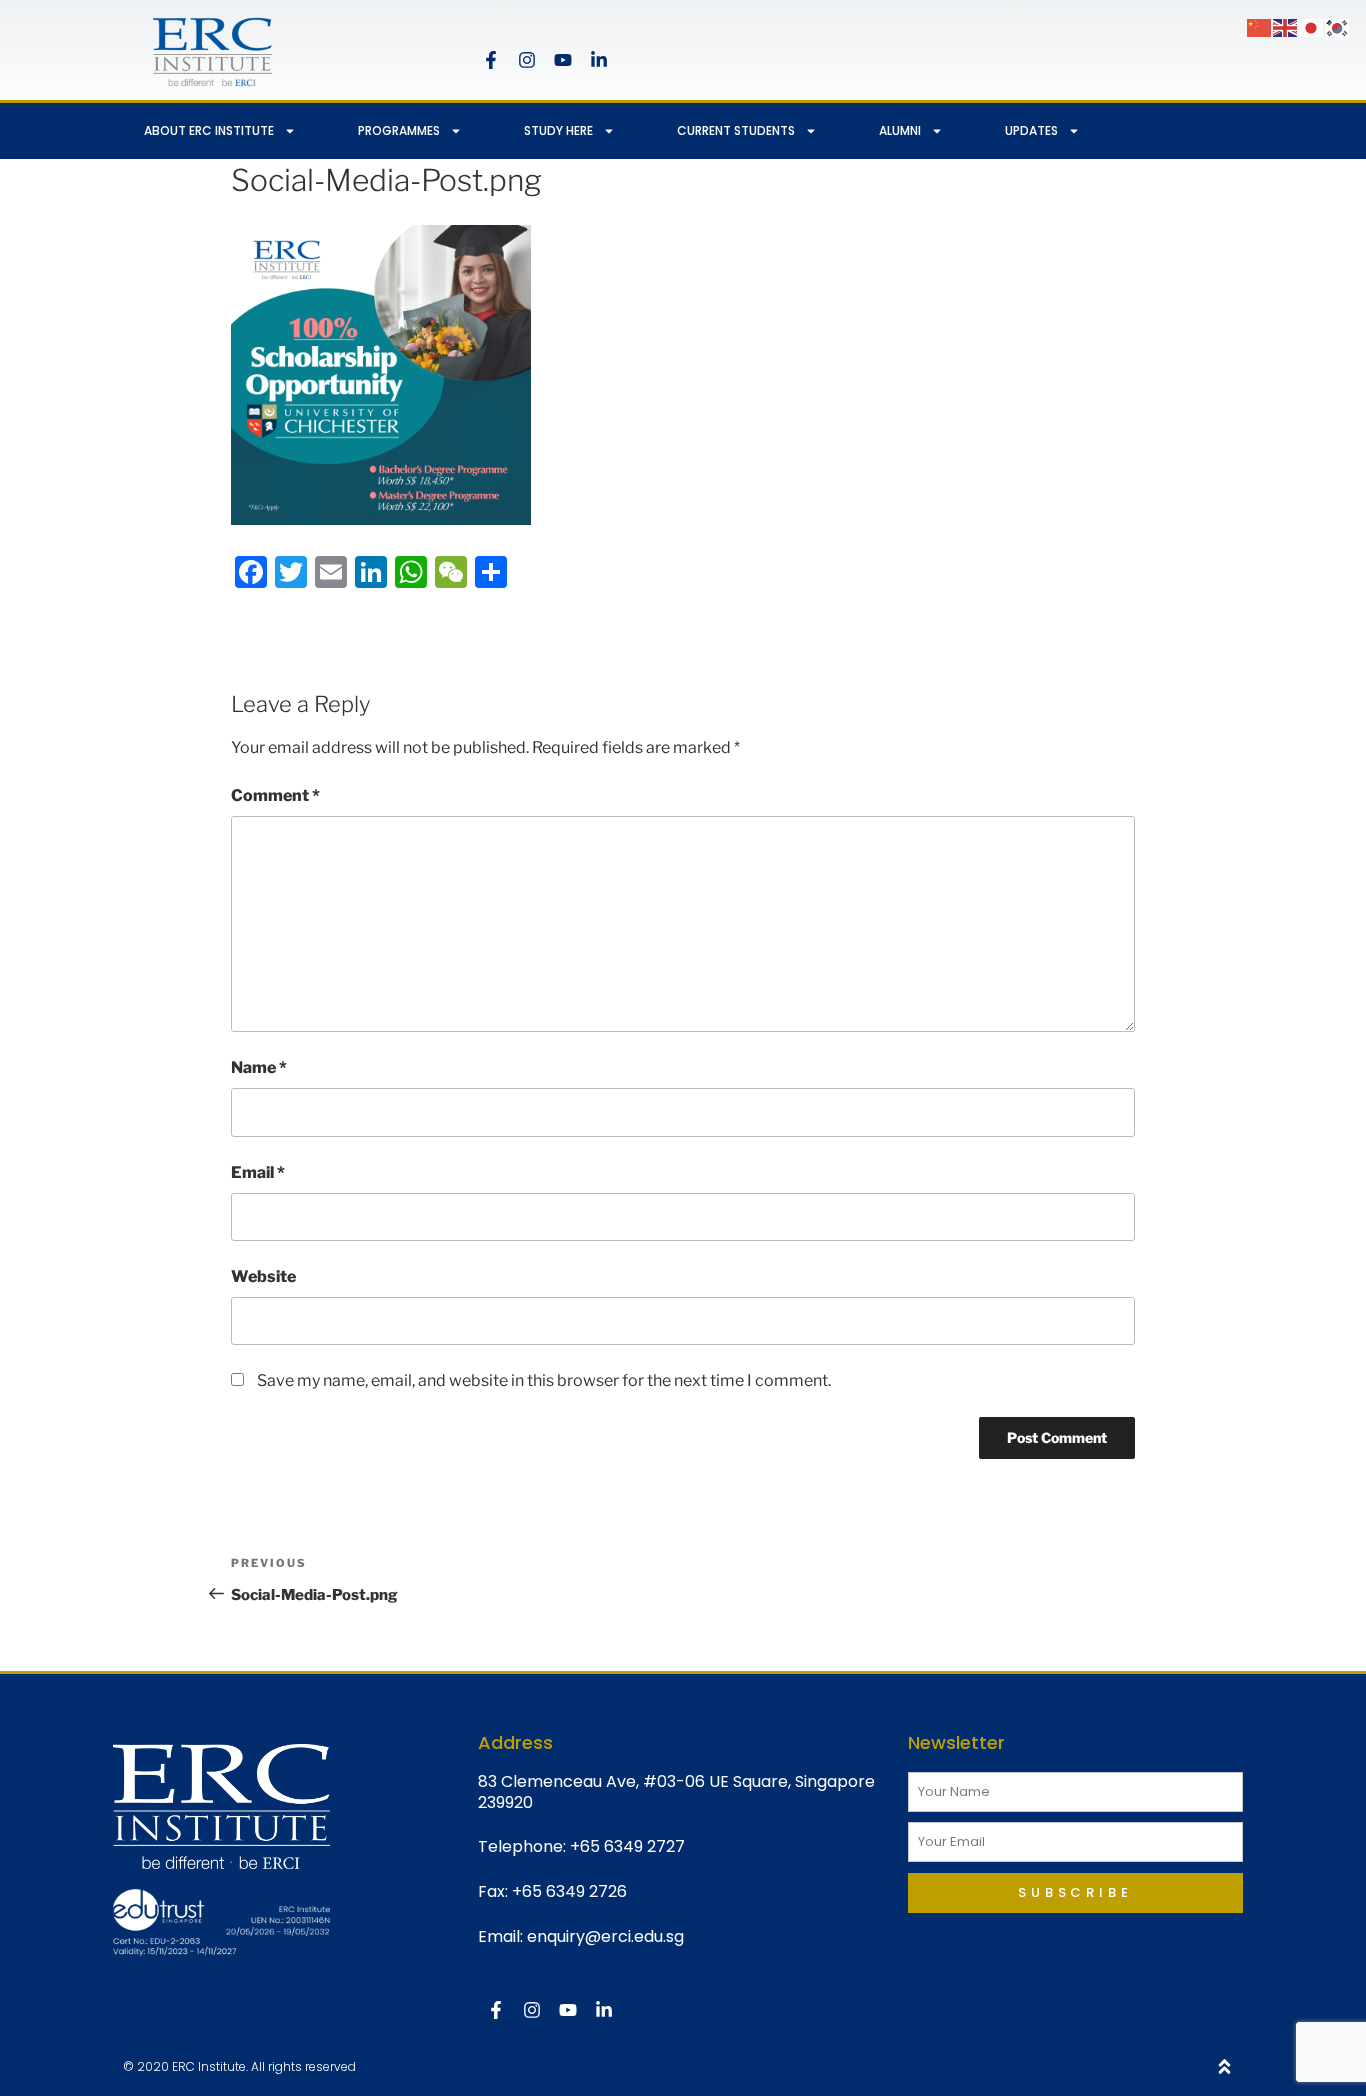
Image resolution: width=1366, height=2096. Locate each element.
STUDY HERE (558, 130)
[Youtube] (563, 60)
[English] (1286, 26)
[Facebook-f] (491, 60)
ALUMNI (900, 130)
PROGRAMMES (399, 130)
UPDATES (1031, 130)
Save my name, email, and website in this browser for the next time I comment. (544, 1380)
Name (259, 1067)
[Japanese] (1312, 26)
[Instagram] (527, 60)
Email (258, 1172)
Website (263, 1276)
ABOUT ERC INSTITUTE (209, 130)
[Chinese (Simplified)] (1260, 26)
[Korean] (1338, 26)
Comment (275, 795)
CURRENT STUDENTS (736, 130)
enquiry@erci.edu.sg (605, 1936)
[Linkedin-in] (599, 60)
